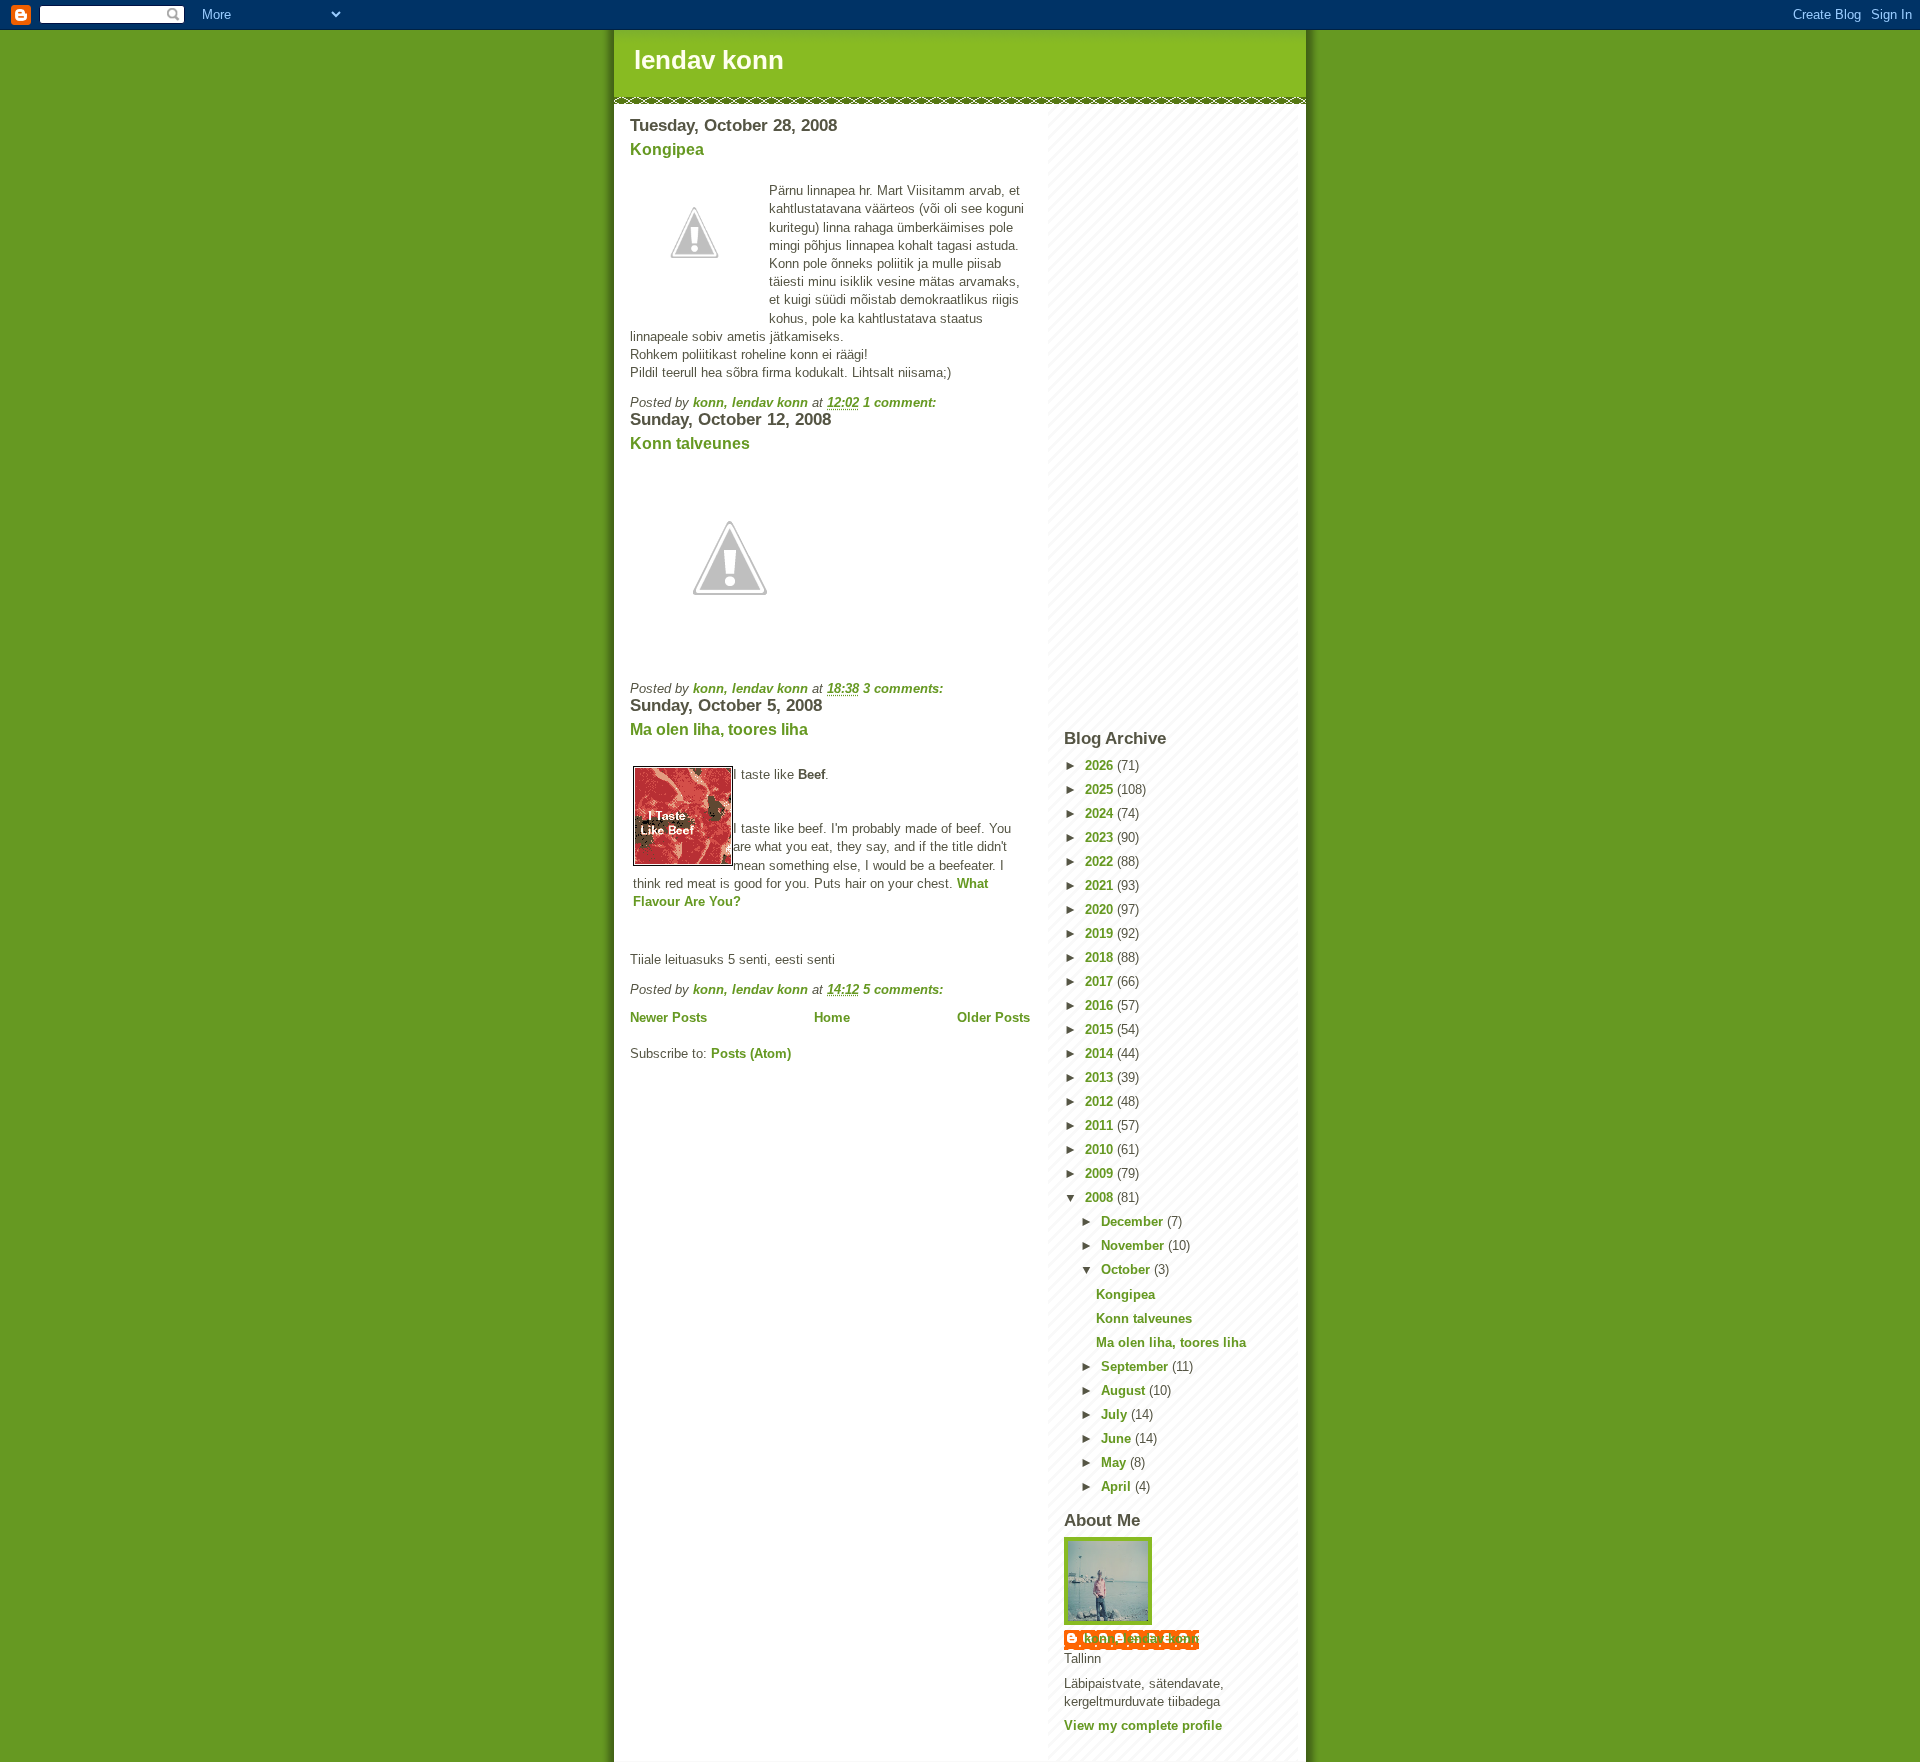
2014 (1101, 1053)
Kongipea (667, 149)
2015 (1101, 1029)
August (1125, 1390)
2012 (1101, 1101)
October (1127, 1269)
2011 (1101, 1125)
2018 (1101, 957)
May (1115, 1462)
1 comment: (901, 402)
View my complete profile (1143, 1725)
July (1116, 1414)
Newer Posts (668, 1017)
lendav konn (709, 60)
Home (832, 1017)
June (1118, 1438)
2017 (1101, 981)
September (1136, 1366)
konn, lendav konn (1141, 1638)
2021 (1101, 885)
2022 (1101, 861)
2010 (1101, 1149)
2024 (1101, 813)
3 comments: (905, 688)
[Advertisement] (1177, 416)
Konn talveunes (690, 443)
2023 (1101, 837)
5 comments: (905, 989)
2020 (1101, 909)
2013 (1101, 1077)
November (1134, 1245)
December (1134, 1221)
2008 (1101, 1197)
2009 (1101, 1173)
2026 (1101, 765)
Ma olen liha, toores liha (719, 729)
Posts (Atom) (751, 1053)
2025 (1101, 789)
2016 (1101, 1005)
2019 (1101, 933)
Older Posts (993, 1017)
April (1118, 1486)
